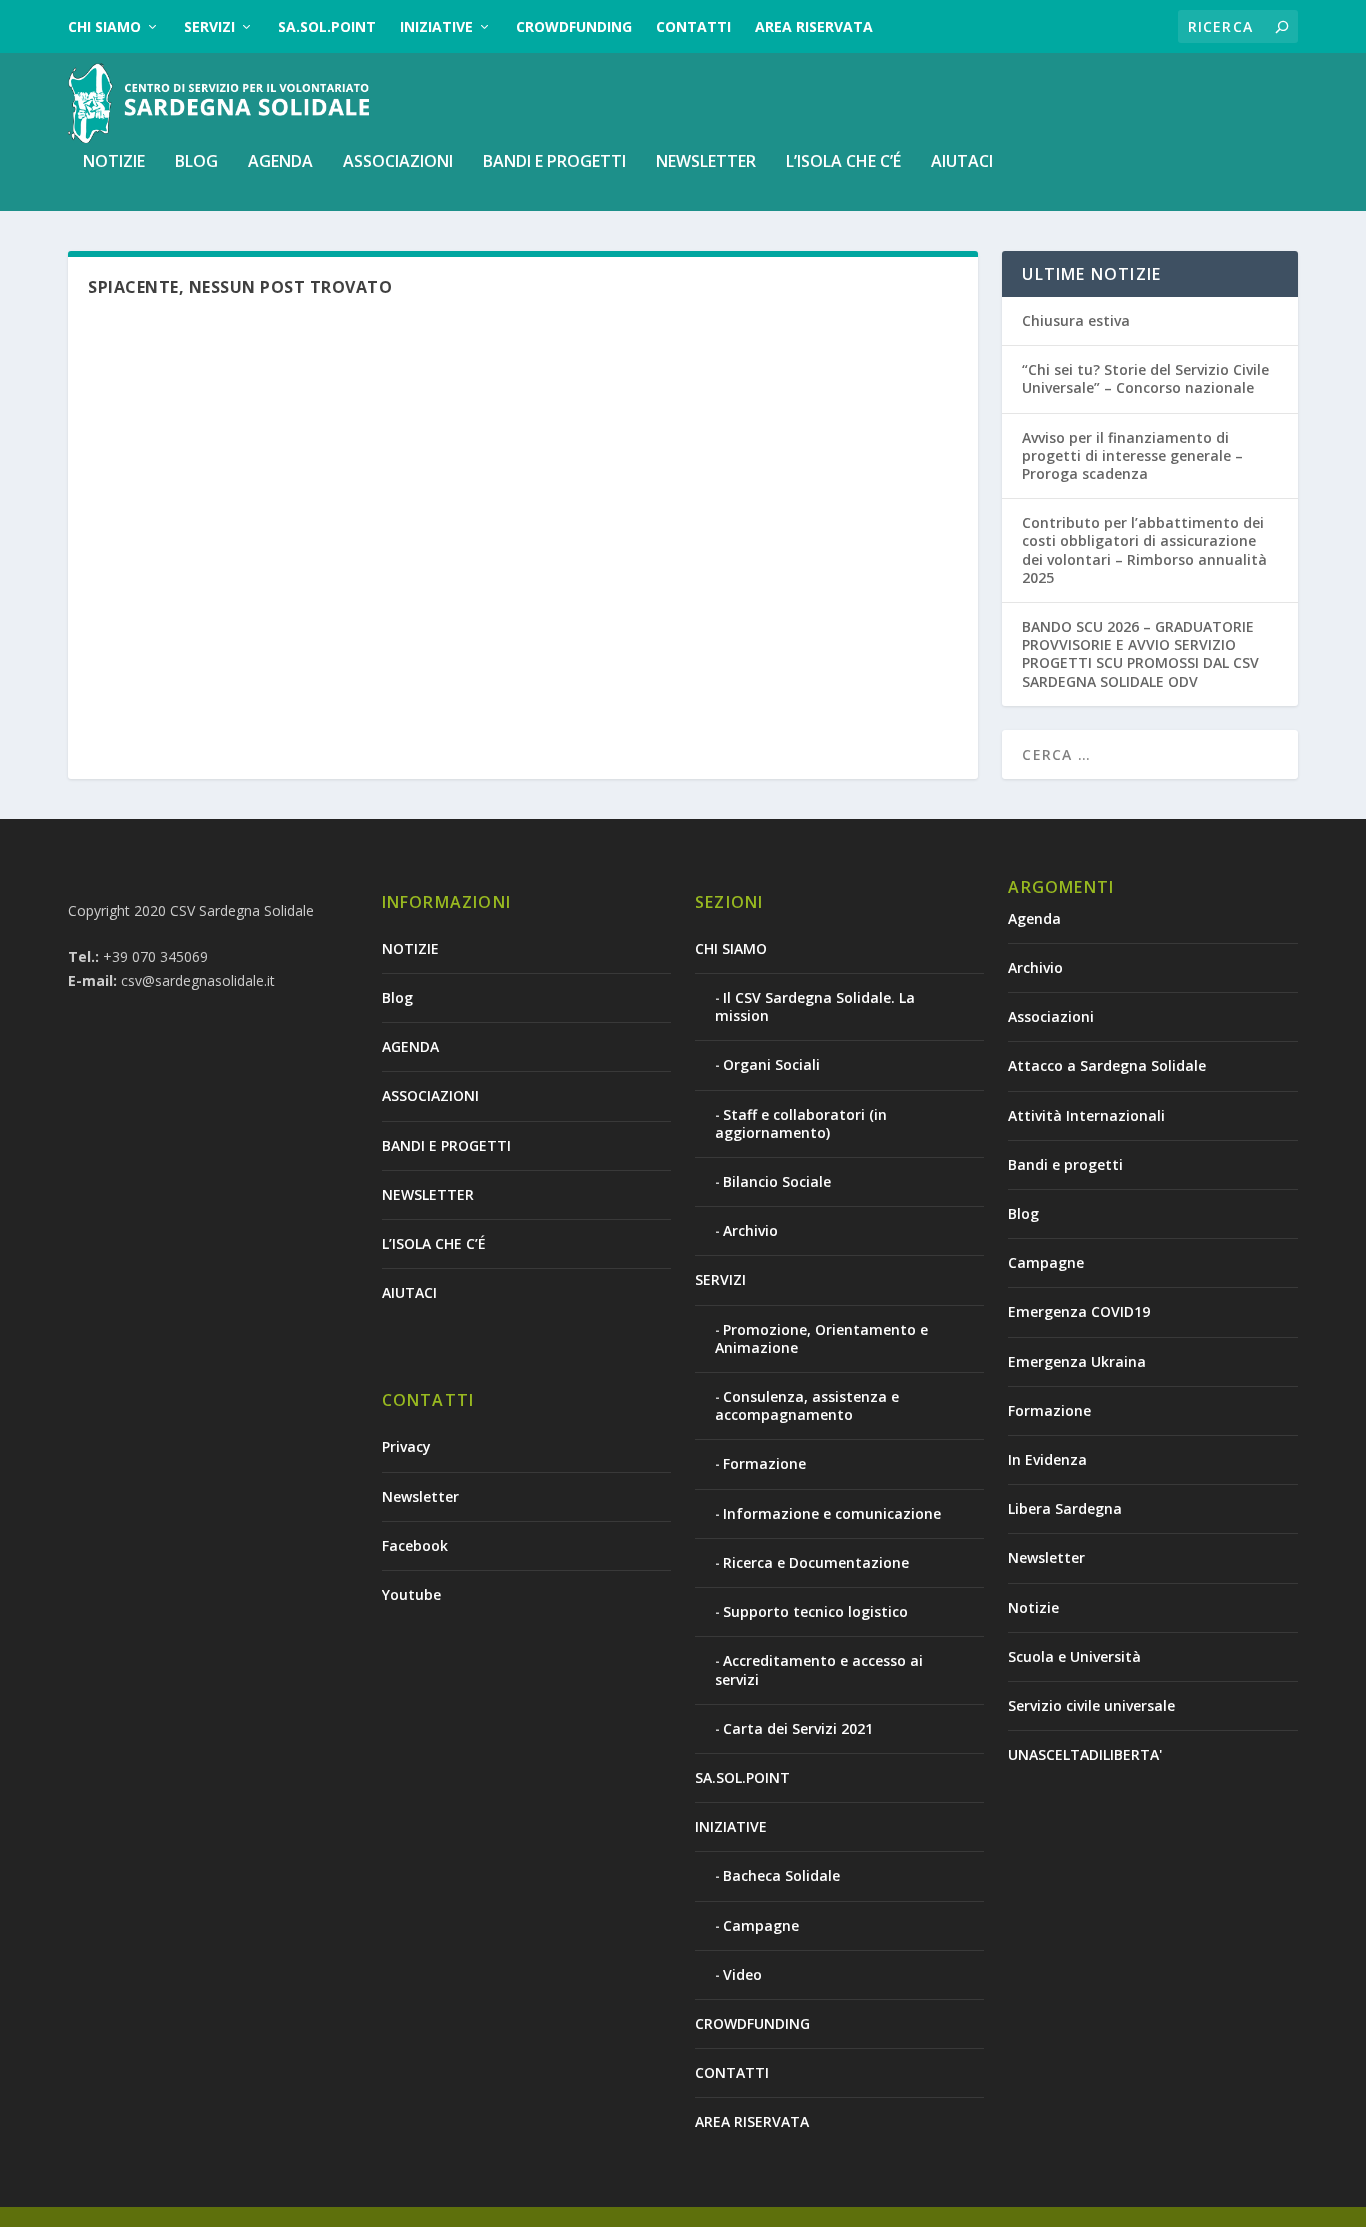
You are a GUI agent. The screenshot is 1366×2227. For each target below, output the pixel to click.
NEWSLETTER (706, 162)
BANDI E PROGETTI (554, 162)
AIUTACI (962, 162)
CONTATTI (693, 26)
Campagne (761, 1925)
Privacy (406, 1446)
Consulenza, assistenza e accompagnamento (807, 1405)
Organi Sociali (771, 1064)
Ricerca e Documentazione (816, 1562)
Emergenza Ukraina (1077, 1361)
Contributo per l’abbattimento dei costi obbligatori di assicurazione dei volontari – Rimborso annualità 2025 (1144, 550)
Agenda (1034, 918)
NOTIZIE (114, 162)
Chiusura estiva (1076, 320)
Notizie (1033, 1607)
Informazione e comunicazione (832, 1513)
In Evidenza (1047, 1459)
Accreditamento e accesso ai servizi (819, 1669)
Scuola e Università (1074, 1656)
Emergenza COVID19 (1079, 1311)
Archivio (750, 1230)
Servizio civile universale (1091, 1705)
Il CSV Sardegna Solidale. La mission (815, 1006)
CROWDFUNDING (574, 26)
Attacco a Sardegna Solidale (1107, 1065)
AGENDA (280, 162)
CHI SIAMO (104, 26)
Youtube (411, 1594)
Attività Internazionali (1086, 1115)
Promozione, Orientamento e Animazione (821, 1338)
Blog (196, 162)
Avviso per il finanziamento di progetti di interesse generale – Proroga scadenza (1132, 455)
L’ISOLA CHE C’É (843, 162)
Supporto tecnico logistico (815, 1611)
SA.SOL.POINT (327, 26)
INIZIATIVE (436, 26)
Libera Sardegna (1065, 1508)
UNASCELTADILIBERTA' (1085, 1754)
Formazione (764, 1463)
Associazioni (1051, 1016)
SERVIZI (209, 26)
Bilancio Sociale (777, 1181)
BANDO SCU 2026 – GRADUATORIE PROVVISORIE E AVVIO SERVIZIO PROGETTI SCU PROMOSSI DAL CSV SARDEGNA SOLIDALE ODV (1140, 654)
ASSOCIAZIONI (398, 162)
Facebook (415, 1545)
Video (742, 1974)
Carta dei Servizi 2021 (798, 1728)
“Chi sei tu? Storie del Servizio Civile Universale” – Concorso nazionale (1145, 378)
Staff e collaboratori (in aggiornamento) (801, 1123)
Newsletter (420, 1496)
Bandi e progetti (1065, 1164)
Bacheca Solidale (781, 1875)
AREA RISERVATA (814, 26)
